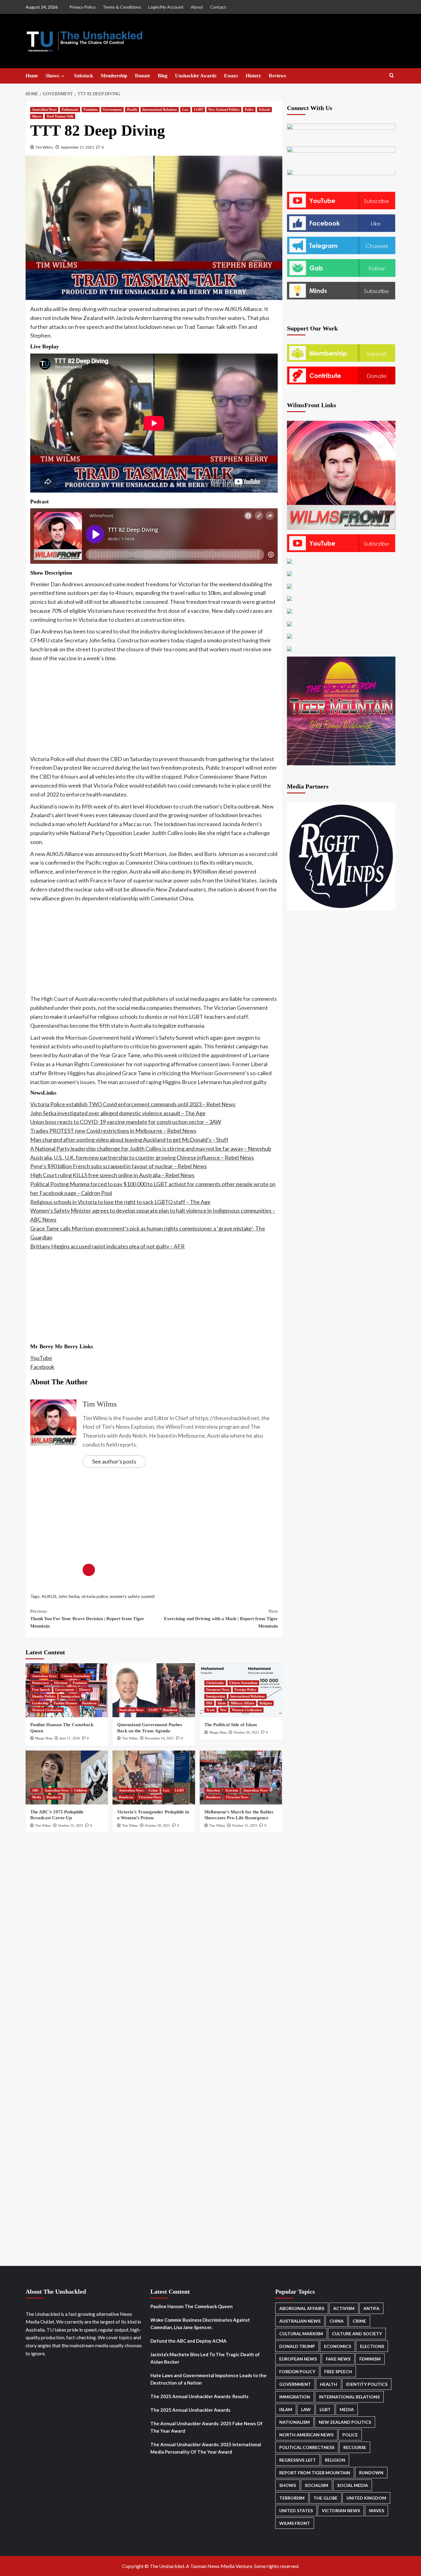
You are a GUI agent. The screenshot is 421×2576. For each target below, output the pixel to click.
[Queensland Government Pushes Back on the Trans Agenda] (154, 1690)
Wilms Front (295, 2523)
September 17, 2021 (77, 147)
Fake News (338, 2359)
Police (249, 109)
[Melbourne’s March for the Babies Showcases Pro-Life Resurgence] (241, 1777)
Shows (52, 76)
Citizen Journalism (76, 1676)
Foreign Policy (245, 1689)
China (337, 2321)
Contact (218, 7)
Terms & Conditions (122, 7)
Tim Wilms (44, 147)
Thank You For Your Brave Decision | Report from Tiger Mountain (87, 1619)
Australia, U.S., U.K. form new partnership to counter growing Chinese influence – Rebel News (142, 1157)
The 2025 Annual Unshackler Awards (190, 2410)
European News (218, 1689)
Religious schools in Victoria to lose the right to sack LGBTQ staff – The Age (120, 1202)
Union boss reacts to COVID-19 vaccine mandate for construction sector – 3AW (126, 1122)
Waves (376, 2510)
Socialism (317, 2485)
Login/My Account (166, 7)
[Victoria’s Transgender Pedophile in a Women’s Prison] (154, 1777)
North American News (306, 2435)
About (197, 7)
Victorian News (150, 1797)
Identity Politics (44, 1696)
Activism (231, 1790)
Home (32, 76)
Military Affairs (243, 1703)
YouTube (41, 1358)
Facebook (42, 1367)
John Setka (69, 1596)
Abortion (213, 1790)
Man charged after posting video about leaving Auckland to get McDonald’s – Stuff (129, 1140)
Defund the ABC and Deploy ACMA (188, 2341)
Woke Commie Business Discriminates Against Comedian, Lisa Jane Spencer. (200, 2324)
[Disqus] (154, 1923)
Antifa (371, 2308)
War (223, 1710)
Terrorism (292, 2498)
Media (37, 1797)
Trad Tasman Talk (60, 116)
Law (185, 109)
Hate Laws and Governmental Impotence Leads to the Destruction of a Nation (208, 2379)
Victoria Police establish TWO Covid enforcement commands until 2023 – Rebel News (133, 1104)
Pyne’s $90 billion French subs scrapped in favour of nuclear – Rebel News (119, 1166)
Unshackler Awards (196, 76)
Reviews (277, 76)
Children (80, 1790)
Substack (84, 76)
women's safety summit (132, 1596)
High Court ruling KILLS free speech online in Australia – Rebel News (112, 1175)
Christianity (215, 1683)
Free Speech (41, 1689)
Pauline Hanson (65, 1703)
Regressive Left (298, 2460)
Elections (61, 1683)
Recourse (355, 2447)
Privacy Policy (82, 7)
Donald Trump (297, 2346)
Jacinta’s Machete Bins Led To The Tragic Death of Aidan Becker (205, 2358)
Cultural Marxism (301, 2334)
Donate (143, 76)
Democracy (41, 1683)
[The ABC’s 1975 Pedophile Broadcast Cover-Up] (67, 1777)
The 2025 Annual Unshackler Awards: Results (199, 2396)
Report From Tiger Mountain (315, 2473)
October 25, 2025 (71, 1825)
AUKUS (49, 1596)
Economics (337, 2346)
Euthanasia (70, 109)
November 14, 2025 (159, 1738)
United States (296, 2510)
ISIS (209, 1703)
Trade (211, 1710)
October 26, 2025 (246, 1732)
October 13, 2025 (245, 1825)
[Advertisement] (154, 709)
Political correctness (307, 2447)
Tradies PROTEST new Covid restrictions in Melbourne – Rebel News (113, 1131)
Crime (153, 1790)
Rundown (89, 1703)
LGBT (198, 109)
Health (132, 109)
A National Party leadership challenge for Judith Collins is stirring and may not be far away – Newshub (151, 1149)
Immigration (70, 1696)
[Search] (392, 76)
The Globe (325, 2498)
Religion (266, 1703)
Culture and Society (357, 2334)
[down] (63, 76)
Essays (231, 76)
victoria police (95, 1596)
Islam (222, 1703)
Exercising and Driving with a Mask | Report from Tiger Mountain (221, 1619)
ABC (36, 1790)
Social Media (353, 2485)
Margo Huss (44, 1738)
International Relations (160, 109)
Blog (163, 76)
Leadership (40, 1703)
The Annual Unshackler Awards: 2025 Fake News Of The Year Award (206, 2427)
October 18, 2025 (157, 1825)
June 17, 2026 (70, 1738)
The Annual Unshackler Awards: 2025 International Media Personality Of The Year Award (206, 2448)
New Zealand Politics (224, 109)
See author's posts (114, 1461)
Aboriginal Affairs (302, 2308)
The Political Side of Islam (231, 1725)
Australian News (44, 109)
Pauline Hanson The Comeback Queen (192, 2306)
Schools (264, 109)
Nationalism (294, 2422)
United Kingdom (366, 2498)
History (253, 76)
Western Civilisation (47, 1710)
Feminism (91, 109)
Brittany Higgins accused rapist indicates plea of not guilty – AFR (107, 1246)
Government (112, 109)
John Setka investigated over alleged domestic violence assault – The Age (118, 1113)
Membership (114, 76)
